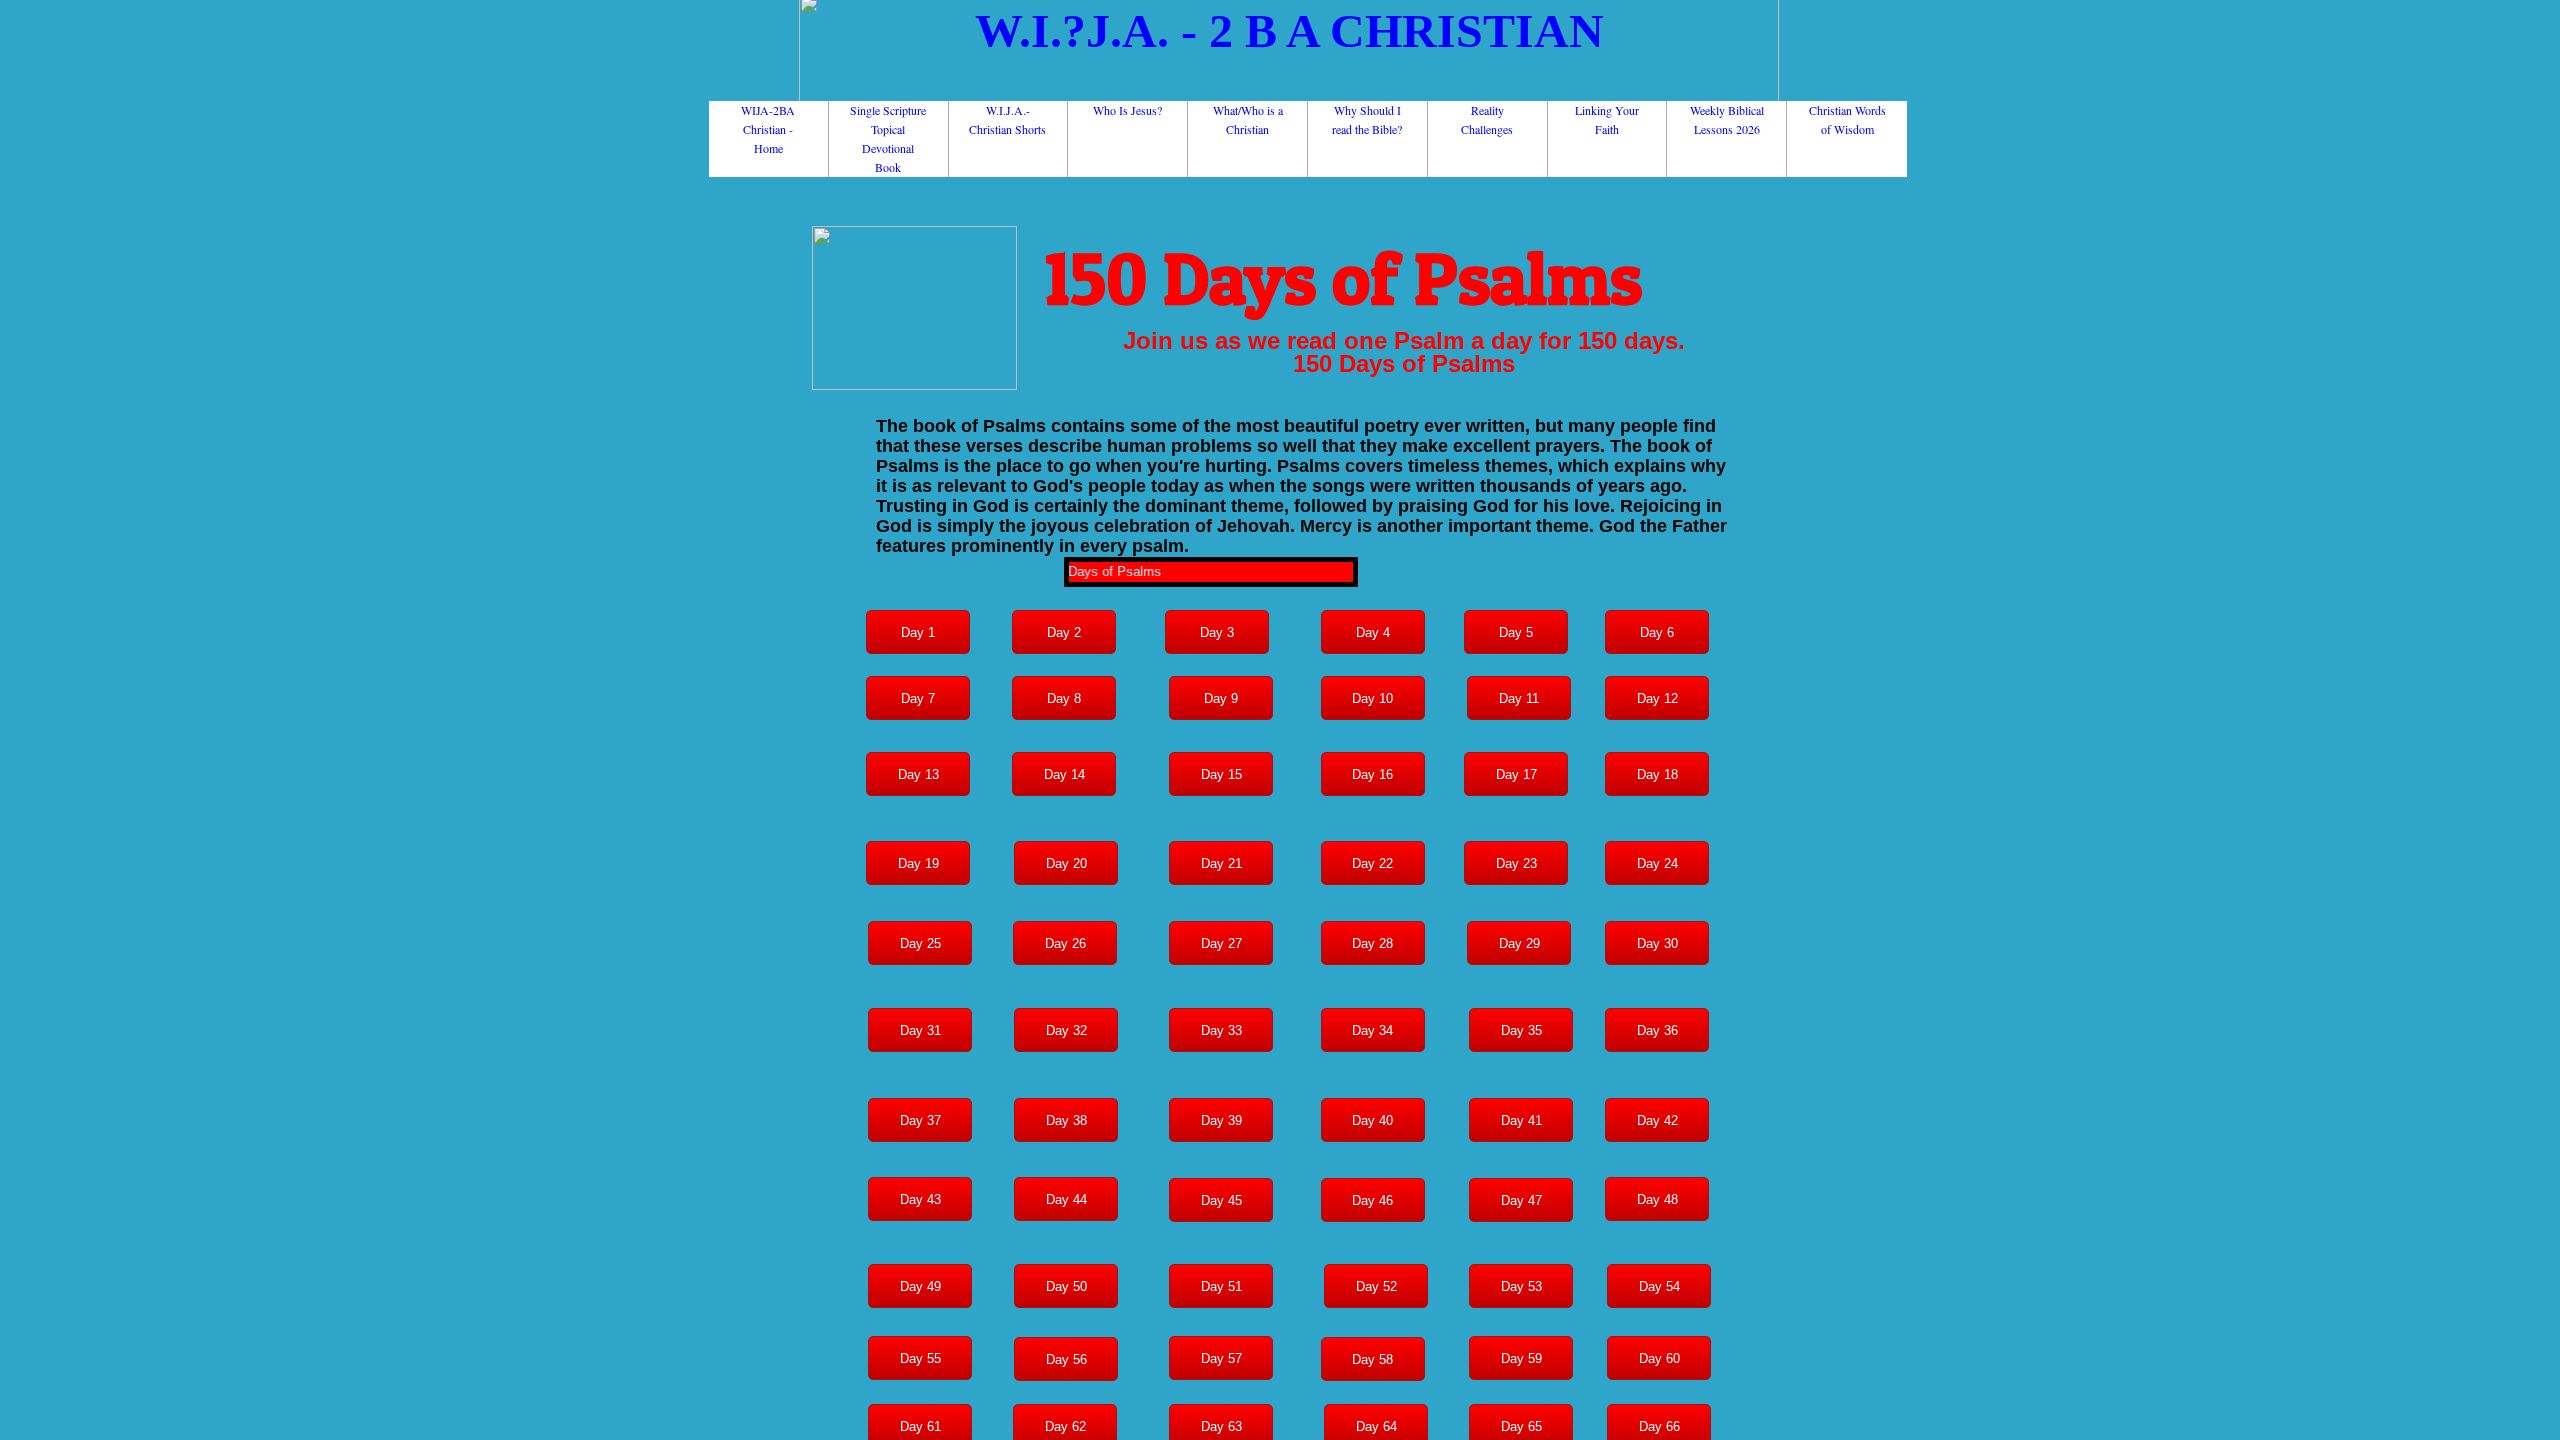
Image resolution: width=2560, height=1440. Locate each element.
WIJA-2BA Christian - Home (768, 129)
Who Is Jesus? (1127, 110)
